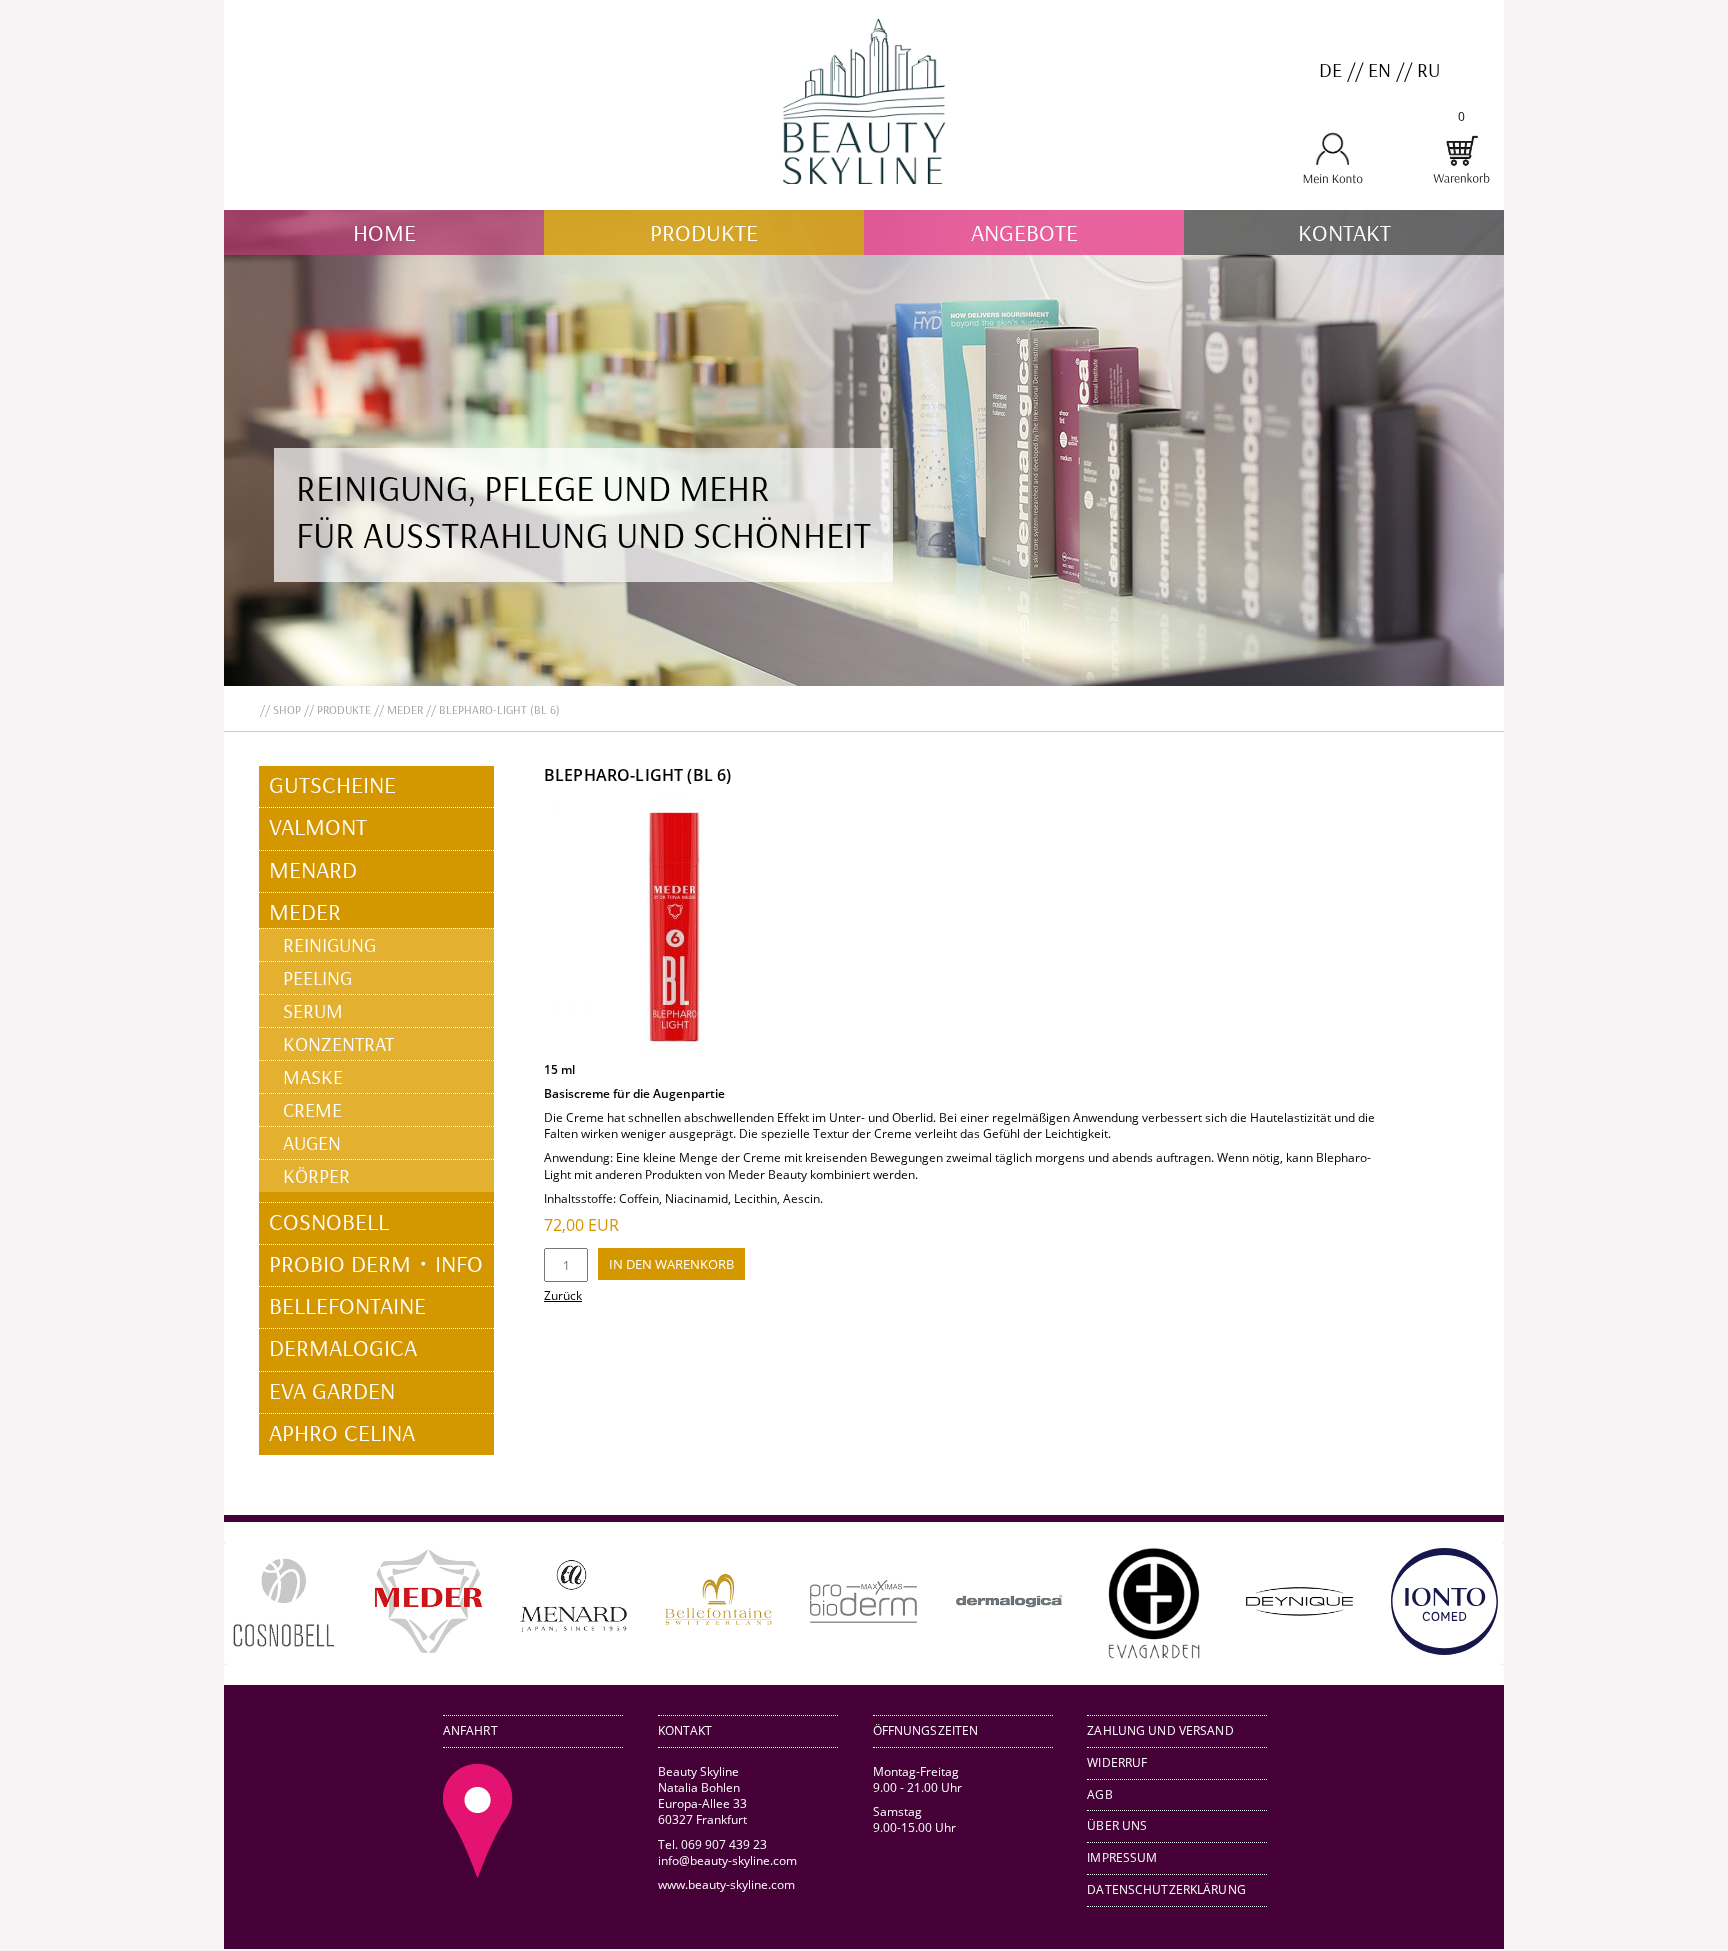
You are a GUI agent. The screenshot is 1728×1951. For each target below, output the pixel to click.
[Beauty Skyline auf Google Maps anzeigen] (478, 1873)
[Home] (864, 201)
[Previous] (268, 1603)
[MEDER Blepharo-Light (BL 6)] (674, 1052)
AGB (1099, 1794)
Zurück (563, 1295)
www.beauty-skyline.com (726, 1884)
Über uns (1117, 1825)
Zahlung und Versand (1160, 1730)
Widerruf (1117, 1762)
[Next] (1460, 1603)
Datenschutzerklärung (1166, 1889)
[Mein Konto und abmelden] (1332, 180)
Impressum (1122, 1857)
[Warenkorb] (1461, 180)
